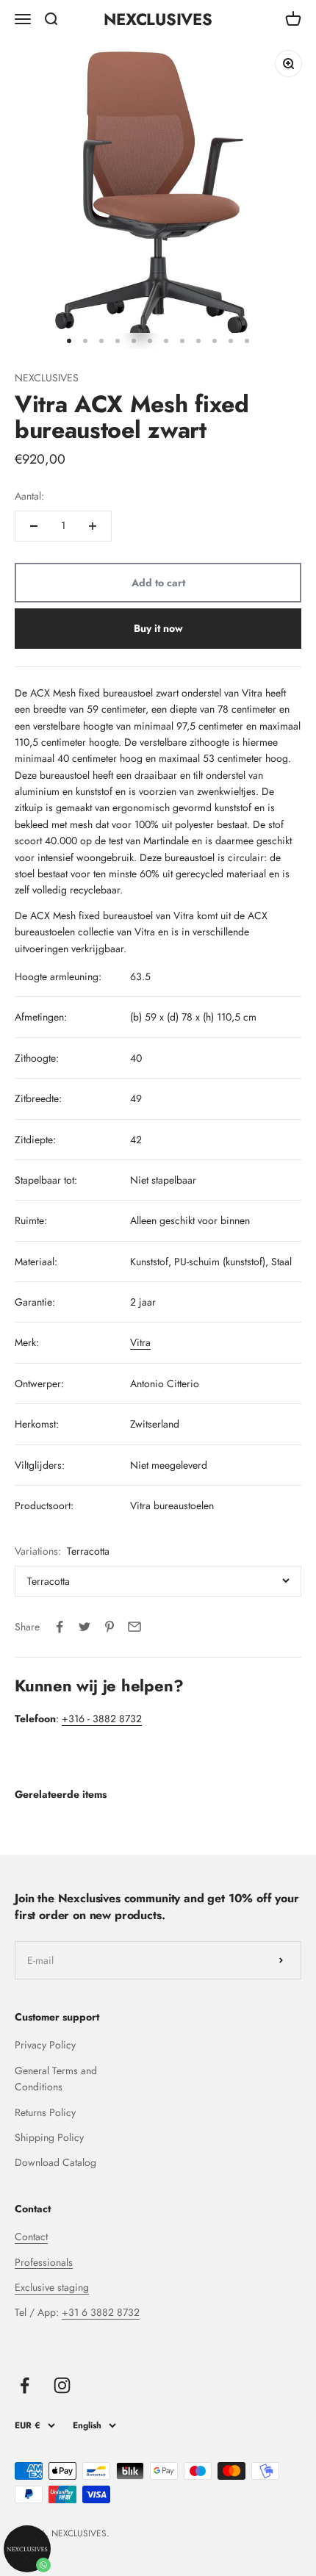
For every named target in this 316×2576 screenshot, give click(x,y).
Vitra (140, 1342)
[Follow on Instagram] (62, 2385)
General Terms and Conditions (56, 2079)
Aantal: (29, 496)
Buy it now (158, 628)
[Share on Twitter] (85, 1627)
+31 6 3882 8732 (101, 2312)
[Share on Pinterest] (109, 1627)
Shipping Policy (49, 2137)
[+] (93, 526)
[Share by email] (134, 1627)
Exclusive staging (52, 2287)
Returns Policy (45, 2112)
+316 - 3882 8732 (102, 1719)
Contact (31, 2237)
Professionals (44, 2262)
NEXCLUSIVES (47, 378)
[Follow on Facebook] (25, 2385)
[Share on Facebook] (60, 1627)
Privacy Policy (45, 2045)
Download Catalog (55, 2162)
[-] (34, 526)
